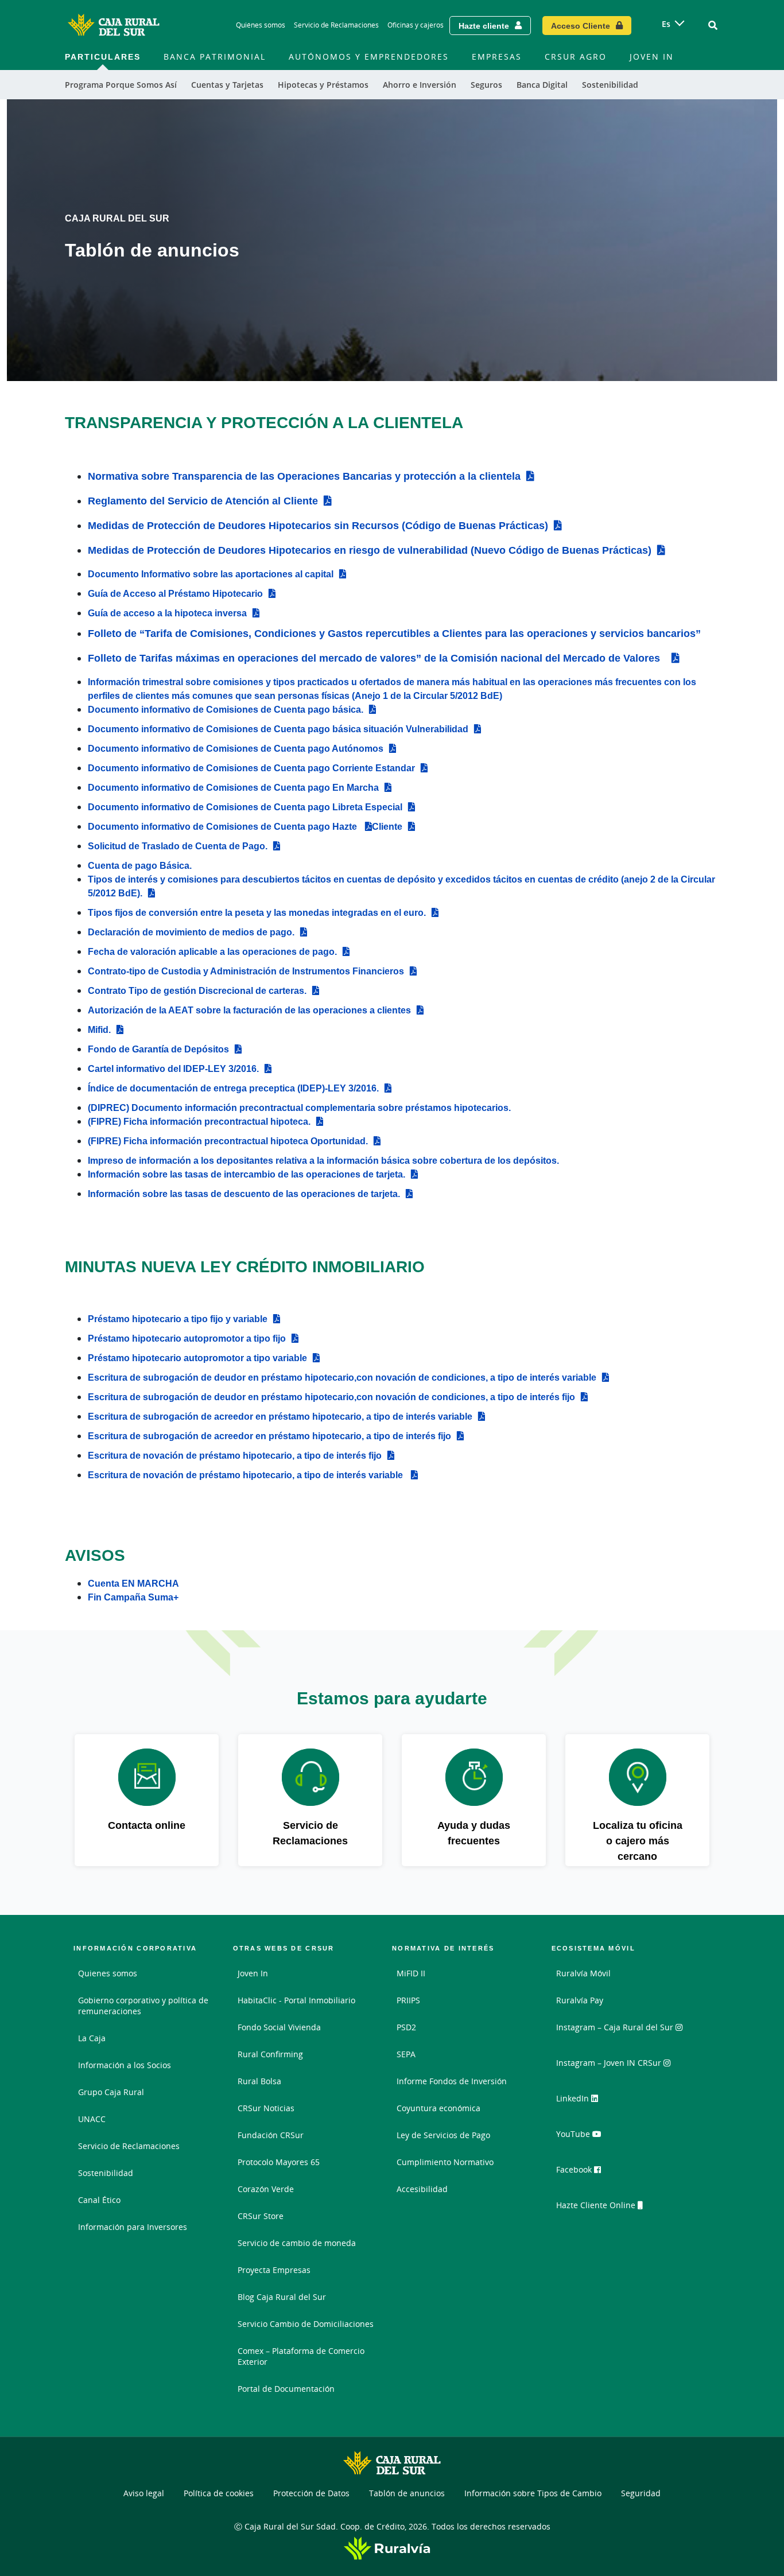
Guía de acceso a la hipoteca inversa (167, 613)
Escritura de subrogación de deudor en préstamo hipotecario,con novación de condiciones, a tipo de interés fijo (331, 1397)
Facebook (575, 2169)
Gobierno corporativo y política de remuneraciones (143, 2006)
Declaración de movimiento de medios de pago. (191, 932)
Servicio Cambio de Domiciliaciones (306, 2324)
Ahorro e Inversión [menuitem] (420, 85)
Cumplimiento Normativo (445, 2162)
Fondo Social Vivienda (279, 2027)
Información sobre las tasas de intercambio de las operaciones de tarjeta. (247, 1174)
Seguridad (641, 2493)
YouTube (574, 2134)
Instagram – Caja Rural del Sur (616, 2027)
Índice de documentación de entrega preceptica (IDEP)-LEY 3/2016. (233, 1088)
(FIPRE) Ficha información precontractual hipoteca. (199, 1121)
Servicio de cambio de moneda (297, 2243)
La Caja (92, 2038)
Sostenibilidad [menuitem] (610, 85)
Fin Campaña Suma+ (133, 1597)
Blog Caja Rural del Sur (282, 2297)
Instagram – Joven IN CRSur (610, 2063)
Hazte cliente (484, 26)
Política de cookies (219, 2493)
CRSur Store (261, 2216)
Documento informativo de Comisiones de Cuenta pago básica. (226, 709)
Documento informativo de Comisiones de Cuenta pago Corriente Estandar (251, 768)
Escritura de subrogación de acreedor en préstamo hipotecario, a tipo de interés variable (280, 1416)
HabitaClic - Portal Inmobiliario (296, 2000)
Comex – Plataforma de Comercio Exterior (301, 2356)
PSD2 (406, 2027)
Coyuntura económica (438, 2108)
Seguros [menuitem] (486, 85)
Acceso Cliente (581, 26)
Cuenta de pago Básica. (140, 865)
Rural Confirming (270, 2054)
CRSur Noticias (266, 2108)
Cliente (387, 826)
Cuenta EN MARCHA (133, 1583)
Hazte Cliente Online (597, 2205)
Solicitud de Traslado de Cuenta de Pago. (178, 846)
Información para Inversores (133, 2227)
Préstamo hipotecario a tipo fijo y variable (178, 1319)
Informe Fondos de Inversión (452, 2081)
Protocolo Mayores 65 (279, 2162)
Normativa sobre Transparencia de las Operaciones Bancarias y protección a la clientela (304, 476)
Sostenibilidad (106, 2173)
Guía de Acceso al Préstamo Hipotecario (175, 593)
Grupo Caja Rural (111, 2092)
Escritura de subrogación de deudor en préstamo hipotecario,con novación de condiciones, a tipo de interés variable (342, 1377)
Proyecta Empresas (274, 2270)
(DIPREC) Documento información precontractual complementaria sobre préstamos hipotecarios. (299, 1108)
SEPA (406, 2054)
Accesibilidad (422, 2189)
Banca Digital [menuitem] (542, 85)
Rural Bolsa (259, 2081)
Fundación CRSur (271, 2135)
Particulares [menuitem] (103, 57)
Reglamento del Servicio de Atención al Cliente (203, 500)
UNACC (92, 2119)
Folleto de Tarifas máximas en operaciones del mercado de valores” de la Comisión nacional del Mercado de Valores (374, 658)
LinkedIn (574, 2098)
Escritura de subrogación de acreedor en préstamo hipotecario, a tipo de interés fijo (269, 1436)
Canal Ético (99, 2200)
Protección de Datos (311, 2493)
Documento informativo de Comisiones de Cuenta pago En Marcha (233, 787)
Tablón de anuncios (407, 2493)
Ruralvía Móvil (583, 1973)
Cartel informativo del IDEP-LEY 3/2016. (173, 1069)
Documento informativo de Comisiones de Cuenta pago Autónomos (236, 748)
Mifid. (99, 1029)
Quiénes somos (261, 25)
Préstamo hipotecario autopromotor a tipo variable (197, 1358)
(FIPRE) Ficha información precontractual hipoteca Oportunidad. (228, 1141)
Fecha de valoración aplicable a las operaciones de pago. (212, 951)
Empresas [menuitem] (497, 57)
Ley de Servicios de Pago (443, 2135)
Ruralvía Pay (580, 2000)
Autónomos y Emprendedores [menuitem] (369, 57)
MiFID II (411, 1973)
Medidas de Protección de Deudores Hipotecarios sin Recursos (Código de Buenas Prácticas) (318, 525)
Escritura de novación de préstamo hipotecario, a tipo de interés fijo (235, 1455)
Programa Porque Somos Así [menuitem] (121, 85)
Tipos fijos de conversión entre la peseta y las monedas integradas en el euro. (257, 912)
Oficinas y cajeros (416, 25)
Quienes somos (108, 1973)
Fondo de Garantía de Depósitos (158, 1049)
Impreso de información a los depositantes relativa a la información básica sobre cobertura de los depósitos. (323, 1160)
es (666, 24)
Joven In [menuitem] (652, 57)
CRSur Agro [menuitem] (576, 57)
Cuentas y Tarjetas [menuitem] (227, 85)
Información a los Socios (125, 2065)
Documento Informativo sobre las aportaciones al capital (211, 574)
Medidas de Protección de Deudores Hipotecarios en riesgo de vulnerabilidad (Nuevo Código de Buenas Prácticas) (370, 550)
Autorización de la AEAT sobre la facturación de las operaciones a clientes (249, 1010)
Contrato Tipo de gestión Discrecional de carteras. (197, 990)
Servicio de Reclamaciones (336, 25)
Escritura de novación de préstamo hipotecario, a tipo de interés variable (247, 1475)
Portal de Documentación (286, 2389)
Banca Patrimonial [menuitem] (215, 57)
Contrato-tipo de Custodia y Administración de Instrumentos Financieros (246, 971)
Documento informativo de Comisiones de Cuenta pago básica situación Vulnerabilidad (278, 729)
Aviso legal (144, 2493)
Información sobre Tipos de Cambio (533, 2493)
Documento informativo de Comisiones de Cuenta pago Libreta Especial (245, 807)
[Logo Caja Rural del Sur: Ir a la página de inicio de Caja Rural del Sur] (114, 25)
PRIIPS (408, 2000)
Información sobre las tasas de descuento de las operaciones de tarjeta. (244, 1194)
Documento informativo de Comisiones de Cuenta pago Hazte (224, 826)
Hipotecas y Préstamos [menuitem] (323, 85)
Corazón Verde (266, 2189)
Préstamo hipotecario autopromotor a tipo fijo (187, 1338)
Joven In (253, 1973)
